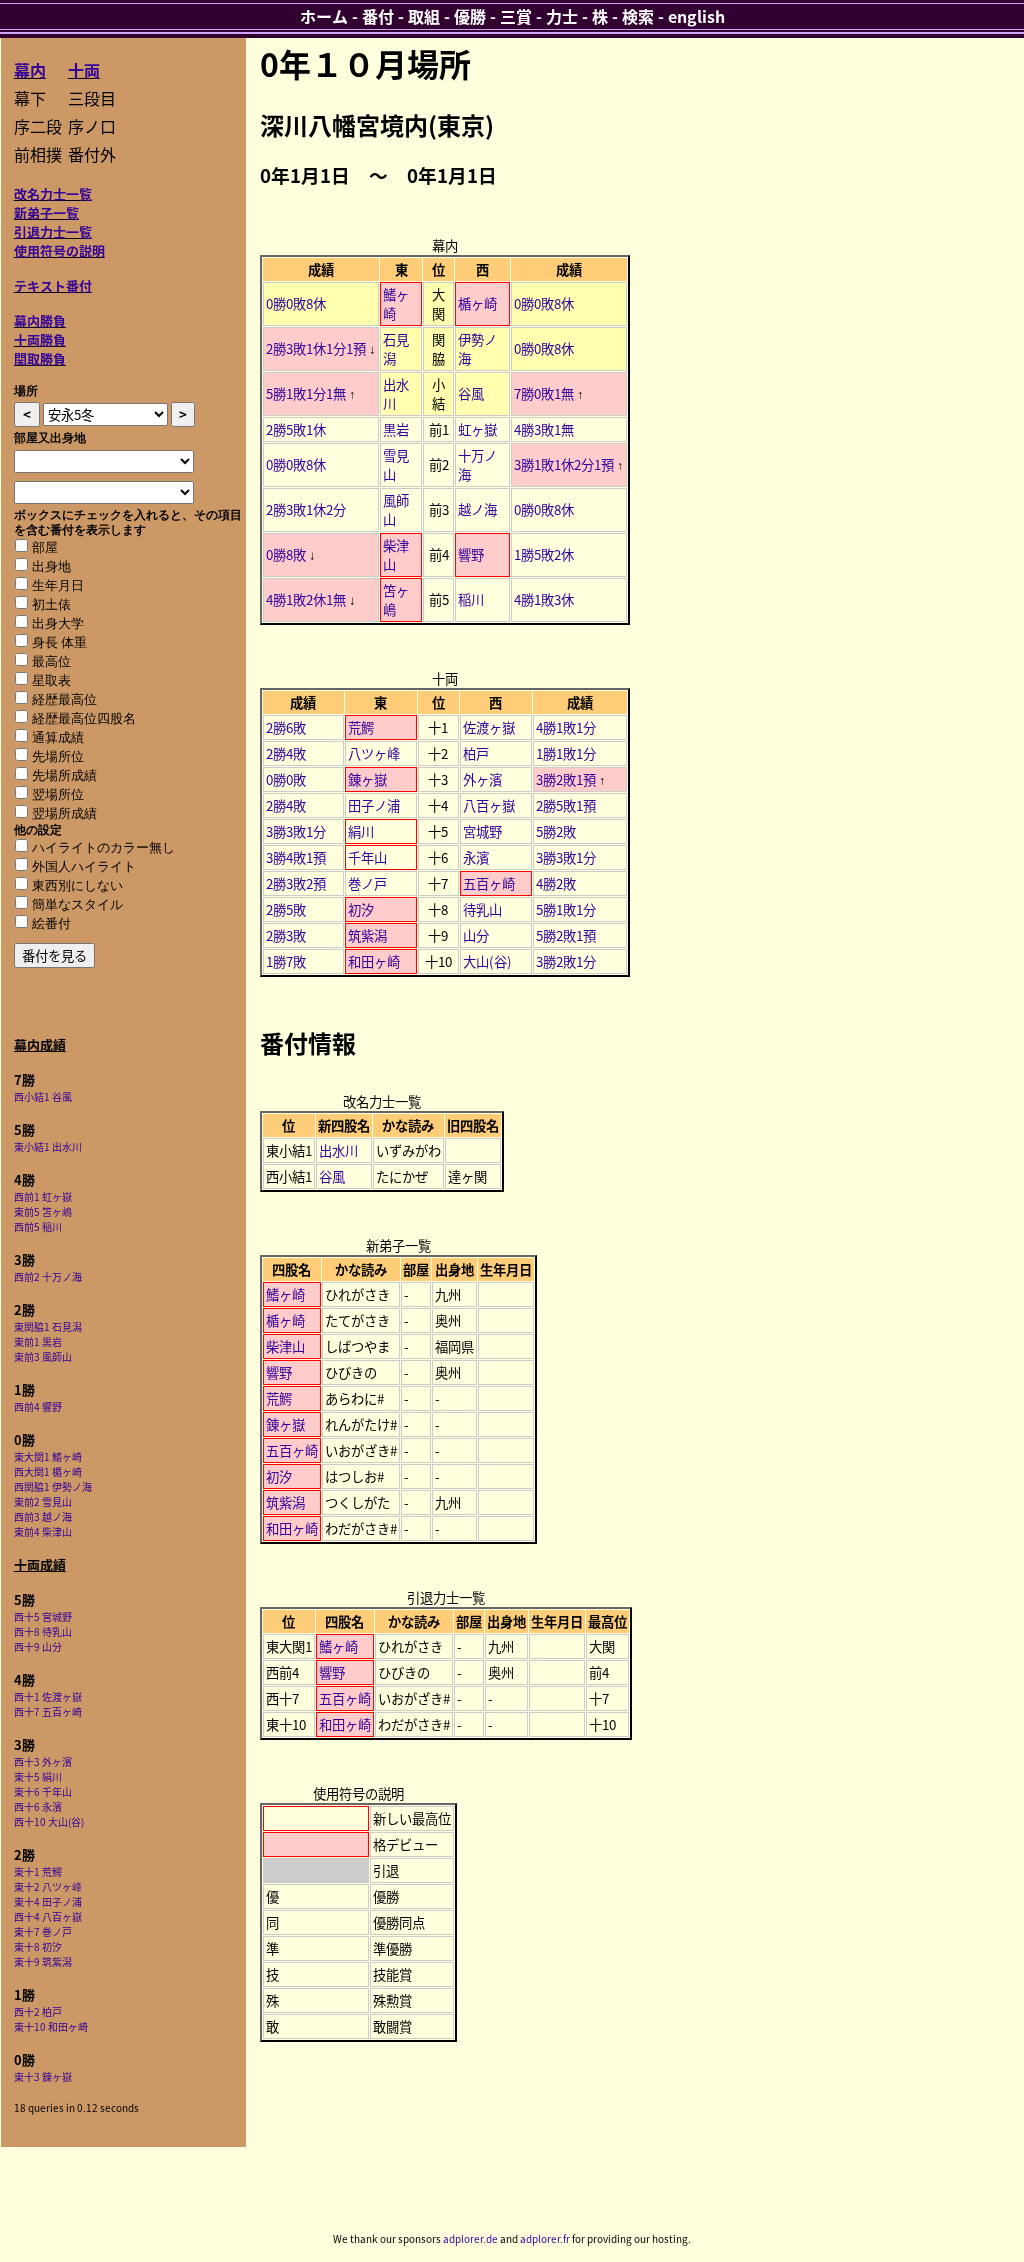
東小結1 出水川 (48, 1146)
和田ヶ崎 (374, 961)
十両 (84, 70)
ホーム (324, 16)
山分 (476, 935)
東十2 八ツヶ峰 (48, 1886)
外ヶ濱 (482, 779)
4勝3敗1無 (544, 429)
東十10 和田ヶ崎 (51, 2026)
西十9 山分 (38, 1646)
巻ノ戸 (367, 883)
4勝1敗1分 (566, 727)
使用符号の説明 (59, 250)
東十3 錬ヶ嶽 (43, 2076)
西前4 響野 (38, 1406)
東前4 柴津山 (43, 1531)
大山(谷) (487, 961)
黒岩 (396, 429)
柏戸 (476, 753)
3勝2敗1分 (566, 961)
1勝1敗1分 (566, 753)
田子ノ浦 (374, 805)
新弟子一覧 (46, 212)
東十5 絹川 (38, 1776)
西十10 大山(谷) (49, 1821)
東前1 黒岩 (38, 1341)
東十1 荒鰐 (38, 1871)
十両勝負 (40, 339)
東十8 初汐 (38, 1946)
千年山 (367, 857)
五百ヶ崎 (489, 883)
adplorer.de (470, 2238)
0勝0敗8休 (296, 303)
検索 (638, 16)
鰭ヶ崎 (285, 1294)
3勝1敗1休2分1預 (564, 464)
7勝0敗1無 (544, 393)
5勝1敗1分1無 (306, 393)
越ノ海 (477, 509)
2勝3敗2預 (296, 883)
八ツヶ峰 (374, 753)
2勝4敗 (286, 753)
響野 (471, 554)
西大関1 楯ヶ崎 (48, 1471)
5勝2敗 (556, 831)
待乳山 (482, 909)
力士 (562, 16)
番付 (378, 16)
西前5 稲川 (38, 1226)
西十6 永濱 (38, 1806)
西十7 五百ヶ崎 (48, 1711)
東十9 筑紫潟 (43, 1961)
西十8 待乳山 (43, 1631)
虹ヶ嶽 (477, 429)
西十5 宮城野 (43, 1616)
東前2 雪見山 (43, 1501)
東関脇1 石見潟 (48, 1326)
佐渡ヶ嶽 (489, 727)
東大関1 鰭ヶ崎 (48, 1456)
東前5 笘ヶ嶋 (43, 1211)
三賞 (516, 16)
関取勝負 (40, 358)
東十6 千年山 (43, 1791)
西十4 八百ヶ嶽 (48, 1916)
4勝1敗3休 (544, 599)
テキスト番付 (53, 285)
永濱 (476, 857)
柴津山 (285, 1346)
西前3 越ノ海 (43, 1516)
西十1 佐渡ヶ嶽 (48, 1696)
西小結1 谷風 (43, 1096)
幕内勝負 (40, 320)
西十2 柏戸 (38, 2011)
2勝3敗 (286, 935)
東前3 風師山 (43, 1356)
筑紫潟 (367, 935)
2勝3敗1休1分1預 (316, 348)
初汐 (361, 909)
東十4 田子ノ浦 (48, 1901)
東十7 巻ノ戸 (43, 1931)
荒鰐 (361, 727)
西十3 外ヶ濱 (43, 1761)
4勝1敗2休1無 (306, 599)
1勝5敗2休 (544, 554)
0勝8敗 (286, 554)
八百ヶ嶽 (489, 805)
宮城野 (482, 831)
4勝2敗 (556, 883)
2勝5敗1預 (566, 805)
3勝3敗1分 (296, 831)
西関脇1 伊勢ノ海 (53, 1486)
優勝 (470, 16)
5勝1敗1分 (566, 909)
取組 (424, 16)
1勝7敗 (286, 961)
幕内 (30, 70)
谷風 (471, 393)
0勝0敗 (286, 779)
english (696, 16)
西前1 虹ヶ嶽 (43, 1196)
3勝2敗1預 (566, 779)
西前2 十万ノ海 (48, 1276)
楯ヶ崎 (477, 303)
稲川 (471, 599)
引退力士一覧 (53, 231)
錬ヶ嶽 (367, 779)
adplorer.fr (545, 2238)
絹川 (361, 831)
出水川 (338, 1150)
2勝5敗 (286, 909)
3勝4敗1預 (296, 857)
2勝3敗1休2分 (306, 509)
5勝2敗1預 (566, 935)
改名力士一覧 (53, 193)
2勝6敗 (286, 727)
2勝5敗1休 (296, 429)
